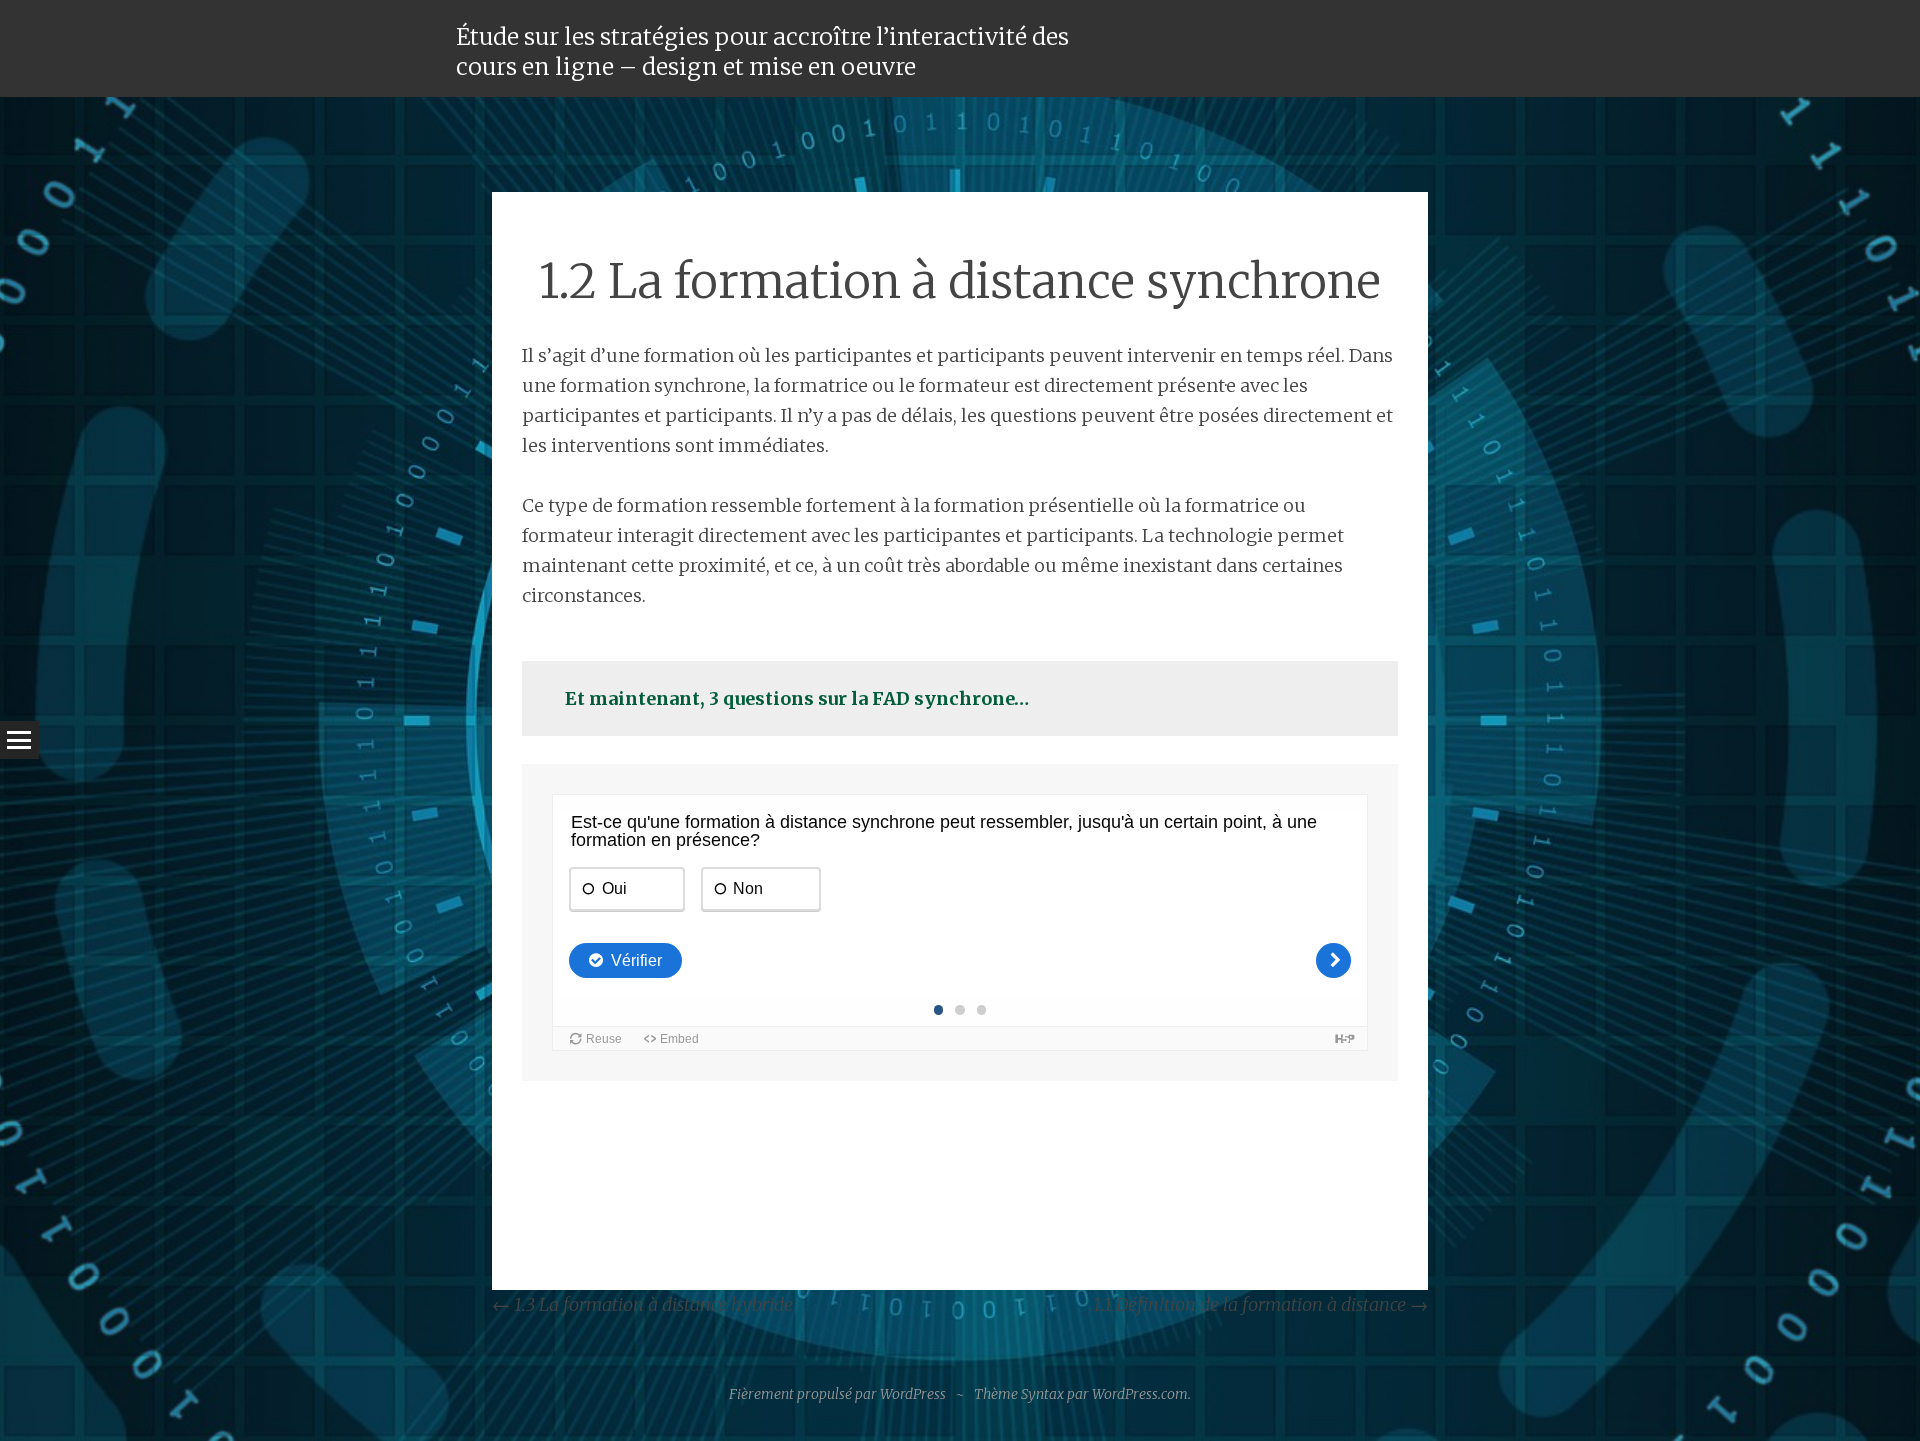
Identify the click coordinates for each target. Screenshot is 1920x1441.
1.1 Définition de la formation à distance (1260, 1304)
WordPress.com (1140, 1394)
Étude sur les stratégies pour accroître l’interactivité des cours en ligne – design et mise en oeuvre (762, 51)
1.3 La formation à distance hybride (642, 1304)
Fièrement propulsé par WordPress (837, 1394)
